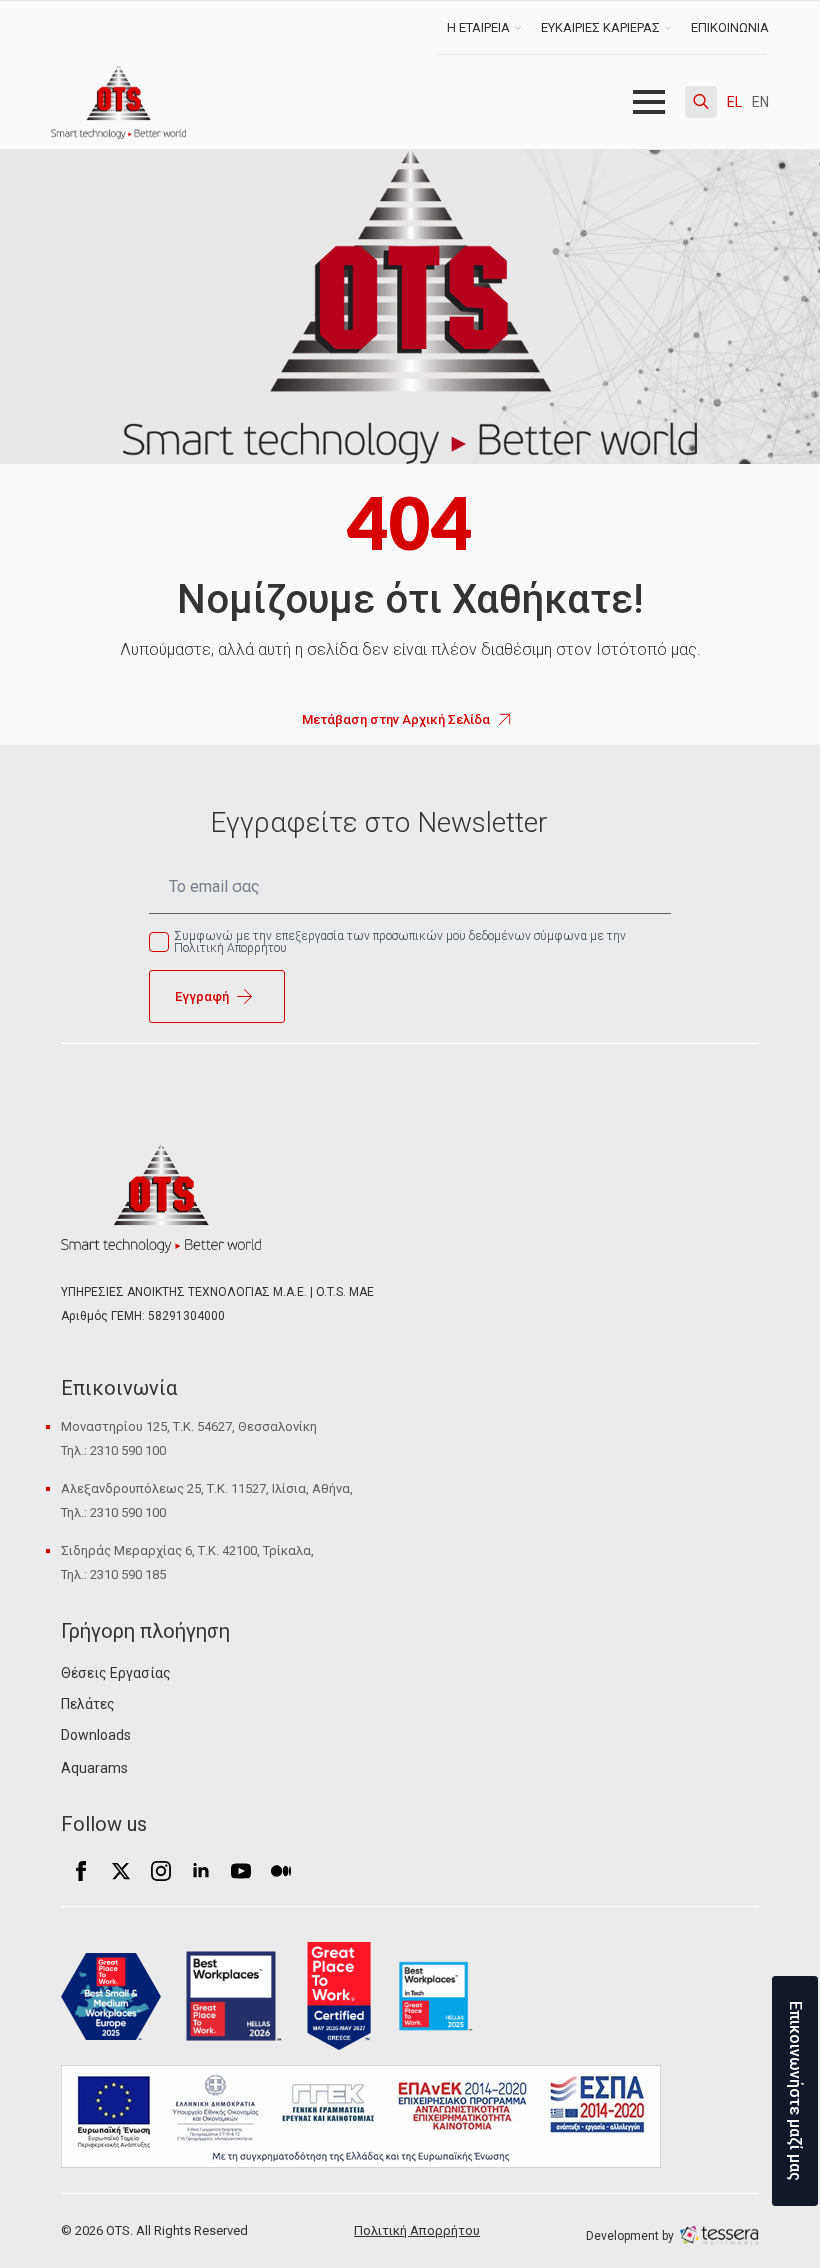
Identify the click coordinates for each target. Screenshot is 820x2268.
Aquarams (94, 1768)
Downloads (96, 1735)
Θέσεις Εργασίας (116, 1673)
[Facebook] (81, 1871)
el (734, 102)
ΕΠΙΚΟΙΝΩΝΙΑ (730, 27)
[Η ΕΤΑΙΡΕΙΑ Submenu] (520, 27)
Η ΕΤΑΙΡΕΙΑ (478, 27)
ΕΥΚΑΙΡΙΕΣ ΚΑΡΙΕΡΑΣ (600, 27)
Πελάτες (88, 1704)
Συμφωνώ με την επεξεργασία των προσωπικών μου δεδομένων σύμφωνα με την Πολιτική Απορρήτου (400, 942)
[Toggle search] (701, 102)
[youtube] (241, 1871)
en (760, 102)
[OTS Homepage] (118, 102)
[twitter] (121, 1871)
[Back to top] (50, 2218)
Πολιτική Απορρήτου (417, 2230)
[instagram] (161, 1871)
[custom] (281, 1871)
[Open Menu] (649, 102)
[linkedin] (201, 1871)
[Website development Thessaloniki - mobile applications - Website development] (719, 2234)
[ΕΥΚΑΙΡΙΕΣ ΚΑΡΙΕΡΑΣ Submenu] (670, 27)
